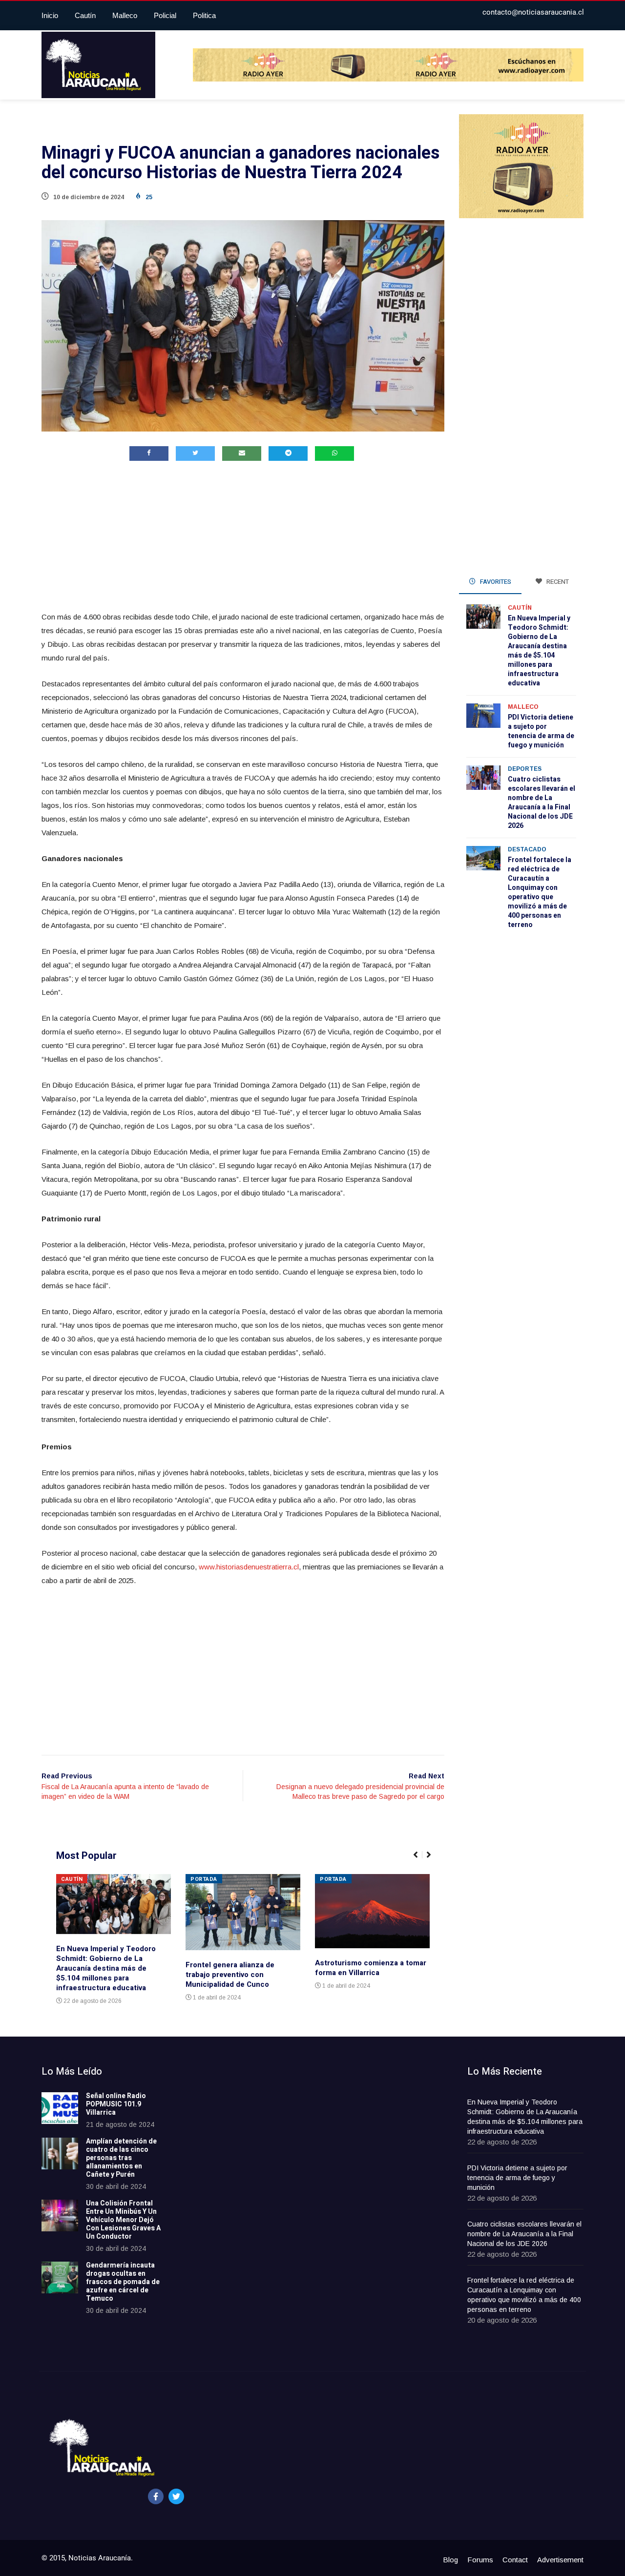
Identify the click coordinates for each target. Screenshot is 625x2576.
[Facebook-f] (156, 2496)
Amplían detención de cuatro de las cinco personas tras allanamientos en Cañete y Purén (121, 2158)
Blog (450, 2560)
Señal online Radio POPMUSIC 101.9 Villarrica (116, 2104)
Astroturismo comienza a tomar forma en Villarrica (371, 1968)
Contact (515, 2560)
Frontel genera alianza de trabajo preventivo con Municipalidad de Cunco (230, 1975)
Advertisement (560, 2560)
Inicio (50, 15)
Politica (204, 15)
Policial (165, 15)
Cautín (85, 15)
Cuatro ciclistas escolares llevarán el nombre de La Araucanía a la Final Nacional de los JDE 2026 (542, 803)
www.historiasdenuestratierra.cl (249, 1567)
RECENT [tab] (557, 582)
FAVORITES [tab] (495, 582)
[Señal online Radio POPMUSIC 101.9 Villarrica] (60, 2108)
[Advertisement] (243, 538)
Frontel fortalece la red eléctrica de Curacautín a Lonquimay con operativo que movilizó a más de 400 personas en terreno (540, 892)
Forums (480, 2560)
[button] (420, 1860)
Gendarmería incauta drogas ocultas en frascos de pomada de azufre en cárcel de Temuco (123, 2282)
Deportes (525, 769)
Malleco (125, 15)
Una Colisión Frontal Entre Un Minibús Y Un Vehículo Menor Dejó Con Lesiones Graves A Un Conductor (123, 2220)
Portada (204, 1879)
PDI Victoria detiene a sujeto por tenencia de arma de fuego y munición (541, 731)
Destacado (527, 849)
